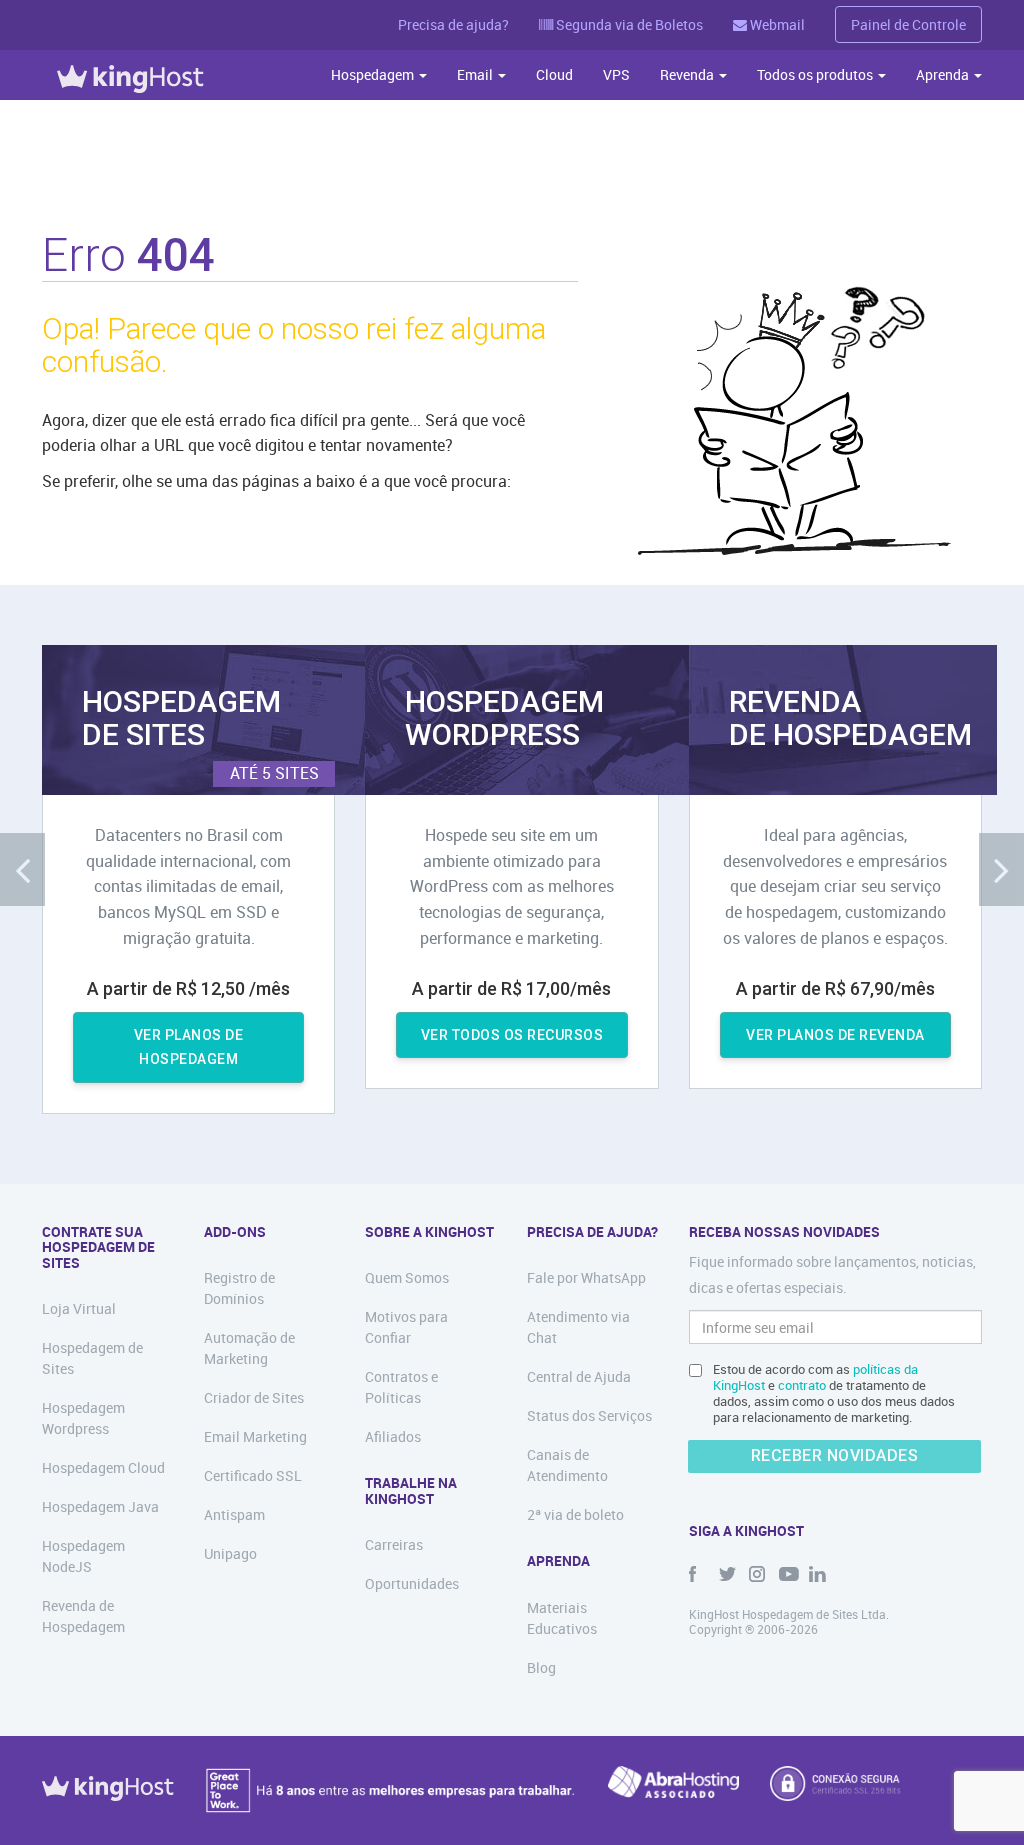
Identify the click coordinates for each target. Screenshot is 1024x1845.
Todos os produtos (816, 74)
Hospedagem (374, 74)
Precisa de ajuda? (453, 24)
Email (476, 74)
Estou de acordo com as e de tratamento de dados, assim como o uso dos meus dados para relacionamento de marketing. (834, 1393)
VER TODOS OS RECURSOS (512, 1035)
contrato (802, 1385)
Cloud (554, 74)
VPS (616, 74)
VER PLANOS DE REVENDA (835, 1035)
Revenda (688, 74)
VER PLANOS (189, 1047)
